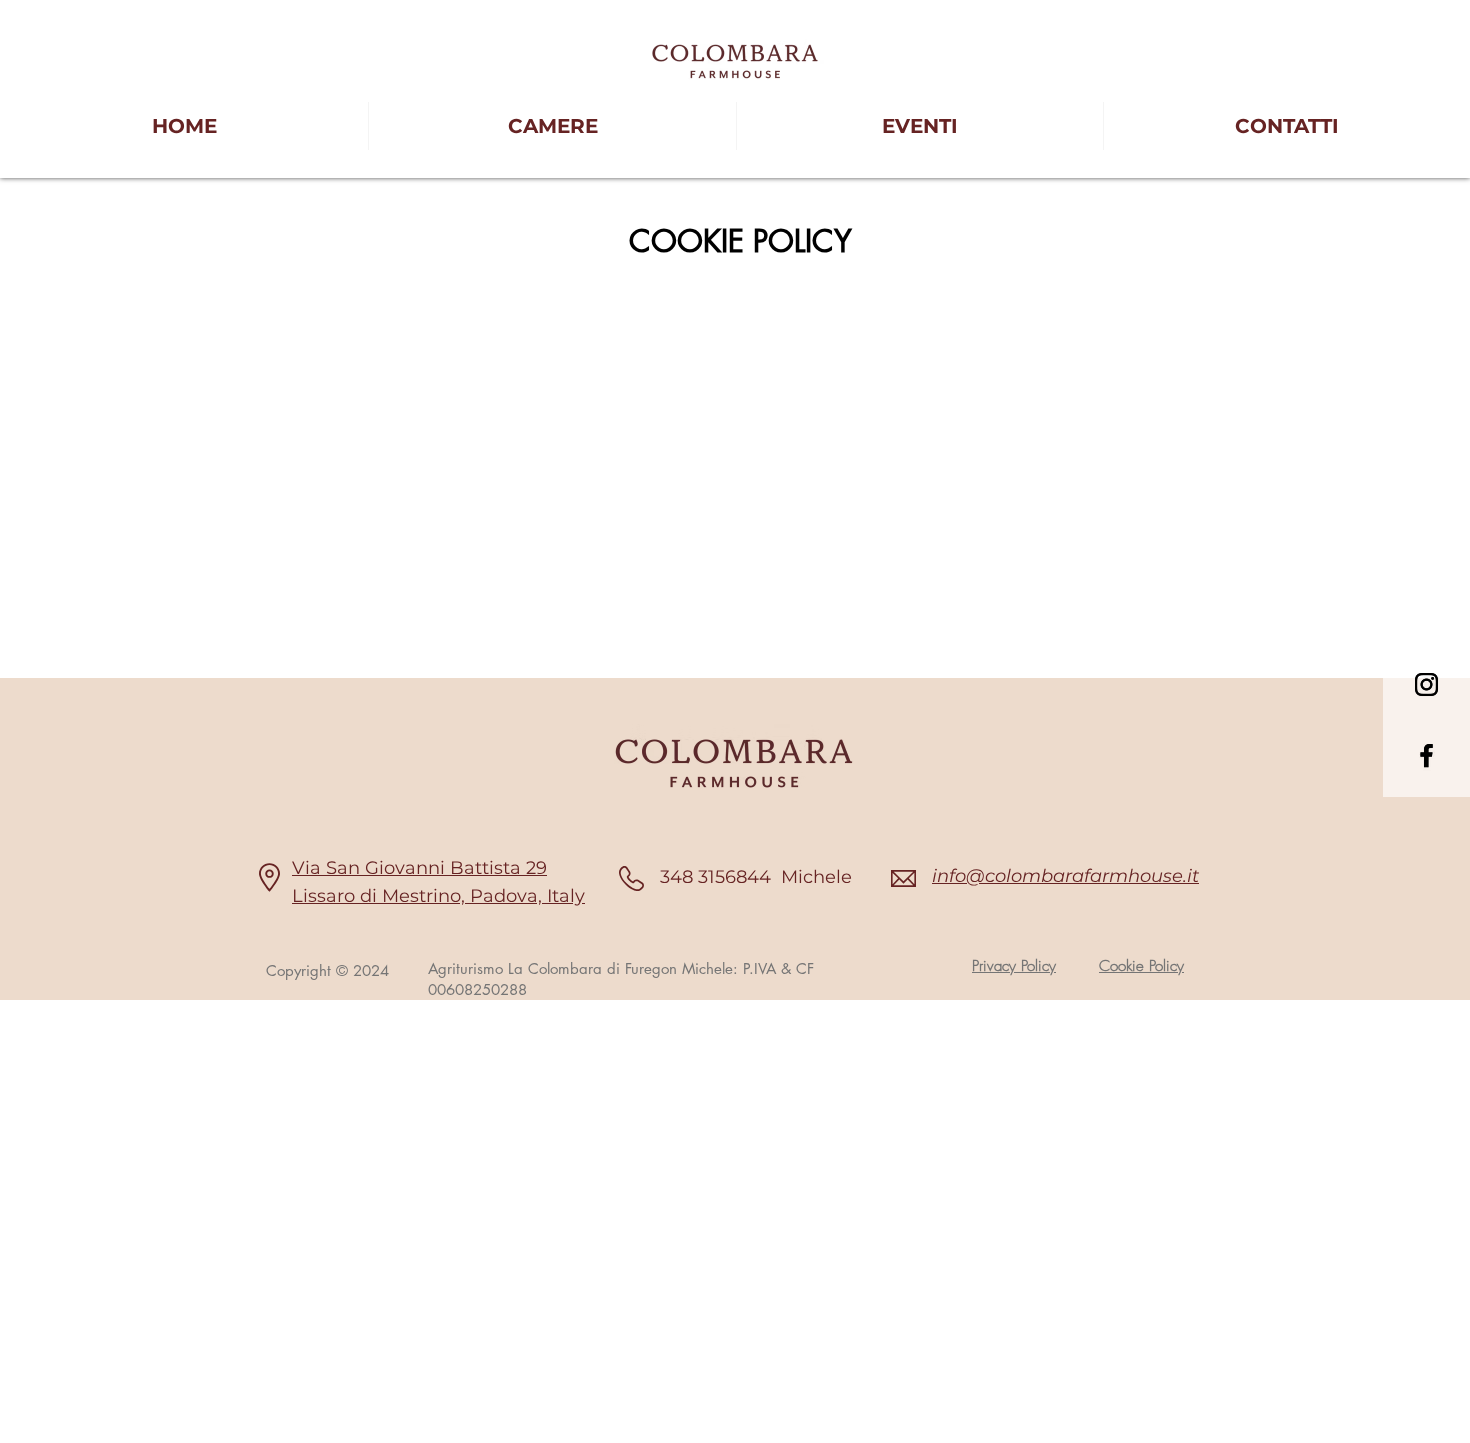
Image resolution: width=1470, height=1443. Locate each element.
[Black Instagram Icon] (1426, 684)
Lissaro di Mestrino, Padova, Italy (438, 896)
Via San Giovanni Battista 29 (419, 868)
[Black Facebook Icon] (1426, 755)
